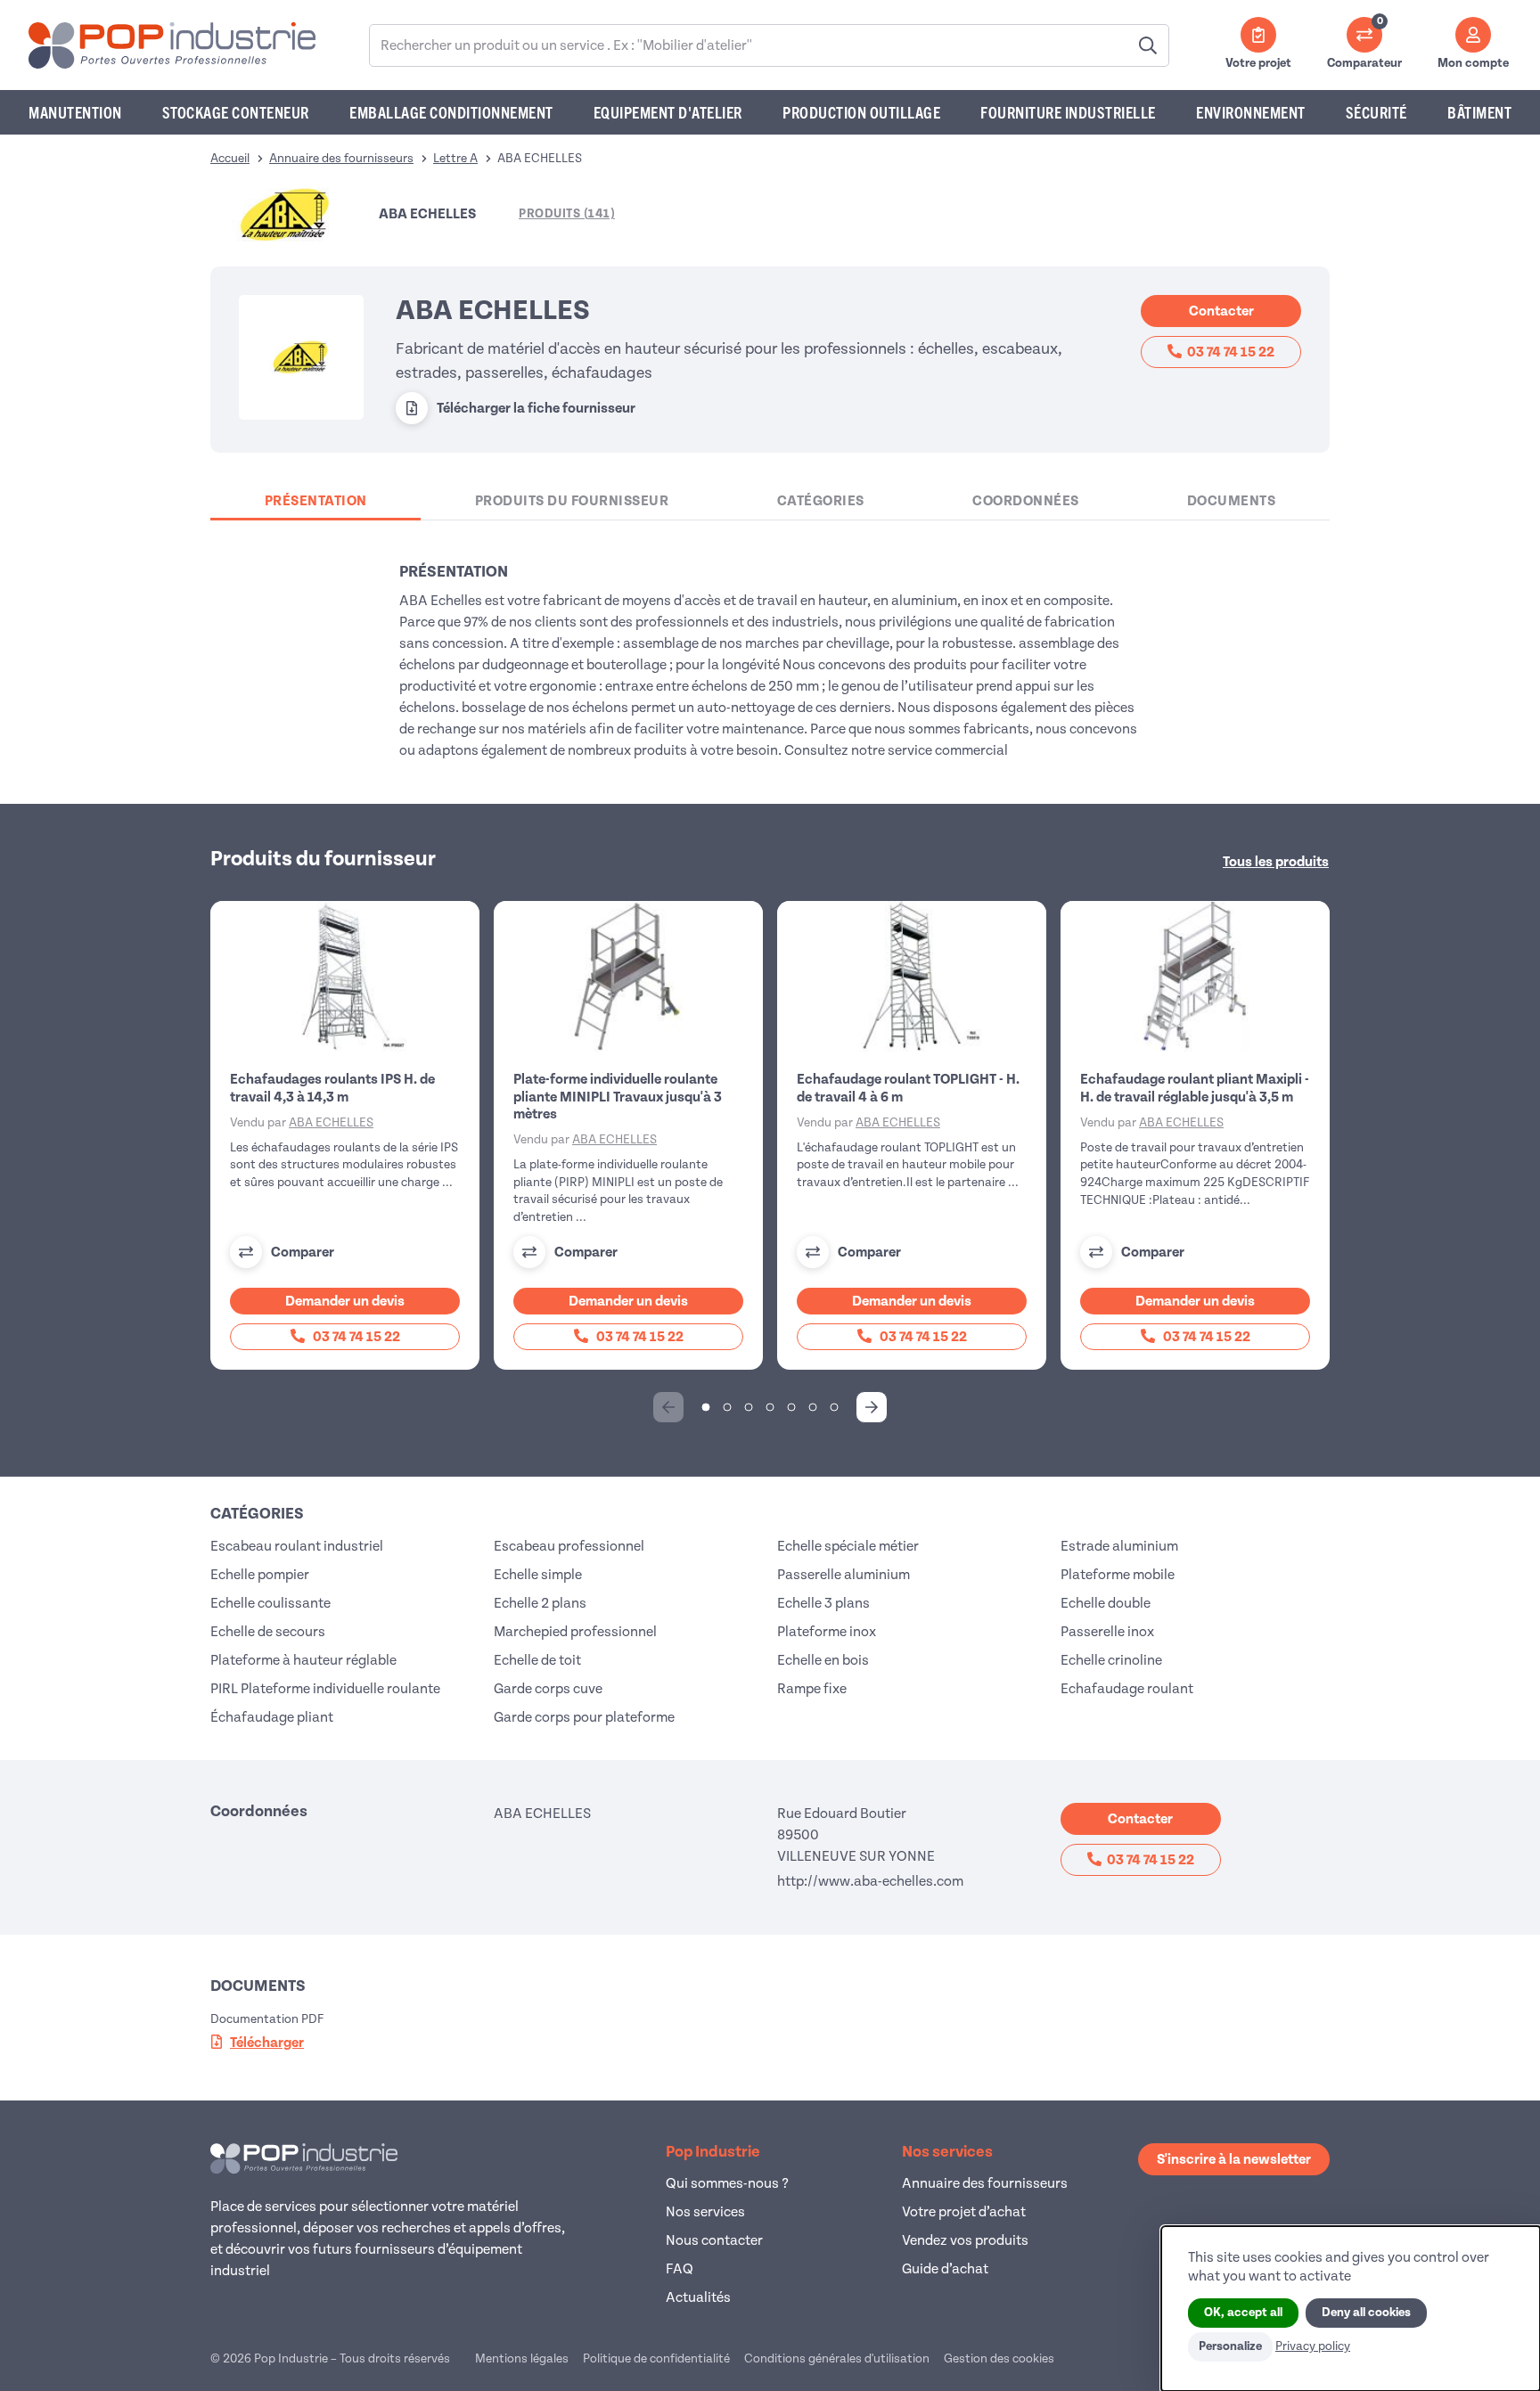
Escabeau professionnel (569, 1546)
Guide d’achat (945, 2269)
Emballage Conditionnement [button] (451, 112)
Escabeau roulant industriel (297, 1546)
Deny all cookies (1366, 2313)
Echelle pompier (260, 1575)
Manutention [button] (75, 112)
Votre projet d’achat (964, 2212)
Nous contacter (714, 2240)
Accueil (230, 158)
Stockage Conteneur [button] (236, 112)
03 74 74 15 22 (1231, 352)
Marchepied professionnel (575, 1632)
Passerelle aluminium (844, 1575)
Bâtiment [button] (1479, 112)
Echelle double (1106, 1603)
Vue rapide (356, 977)
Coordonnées (1026, 501)
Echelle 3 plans (823, 1603)
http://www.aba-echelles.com (870, 1881)
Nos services (705, 2212)
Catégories (821, 501)
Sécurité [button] (1376, 112)
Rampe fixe (812, 1689)
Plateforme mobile (1118, 1575)
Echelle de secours (268, 1632)
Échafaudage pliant (272, 1717)
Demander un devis (345, 1301)
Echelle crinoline (1111, 1660)
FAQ (680, 2269)
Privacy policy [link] (1313, 2346)
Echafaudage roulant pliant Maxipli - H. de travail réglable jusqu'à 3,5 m (1195, 1088)
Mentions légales (522, 2358)
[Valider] (1148, 45)
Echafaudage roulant (1127, 1689)
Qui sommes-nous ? (727, 2183)
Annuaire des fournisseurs (341, 158)
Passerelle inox (1107, 1632)
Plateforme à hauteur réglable (303, 1660)
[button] (872, 1407)
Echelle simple (538, 1575)
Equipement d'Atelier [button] (668, 112)
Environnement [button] (1251, 112)
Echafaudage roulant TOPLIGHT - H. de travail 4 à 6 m (908, 1088)
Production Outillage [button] (861, 112)
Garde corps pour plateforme (584, 1717)
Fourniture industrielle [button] (1068, 112)
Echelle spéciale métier (848, 1546)
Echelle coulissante (270, 1603)
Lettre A (455, 158)
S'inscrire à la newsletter (1234, 2159)
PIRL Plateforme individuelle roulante (325, 1689)
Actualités (698, 2297)
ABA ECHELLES (331, 1122)
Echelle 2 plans (540, 1603)
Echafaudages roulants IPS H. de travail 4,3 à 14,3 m (332, 1088)
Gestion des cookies (999, 2358)
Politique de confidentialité (656, 2358)
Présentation (316, 501)
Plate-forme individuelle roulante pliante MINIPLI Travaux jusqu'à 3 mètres (618, 1096)
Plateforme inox (827, 1632)
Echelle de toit (537, 1660)
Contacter (1221, 311)
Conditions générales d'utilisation (837, 2358)
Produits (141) (567, 214)
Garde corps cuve (548, 1689)
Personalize (1230, 2346)
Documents (1232, 501)
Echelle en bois (823, 1660)
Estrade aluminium (1119, 1546)
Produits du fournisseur (572, 501)
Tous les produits (1276, 862)
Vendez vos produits (965, 2240)
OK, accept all (1243, 2313)
